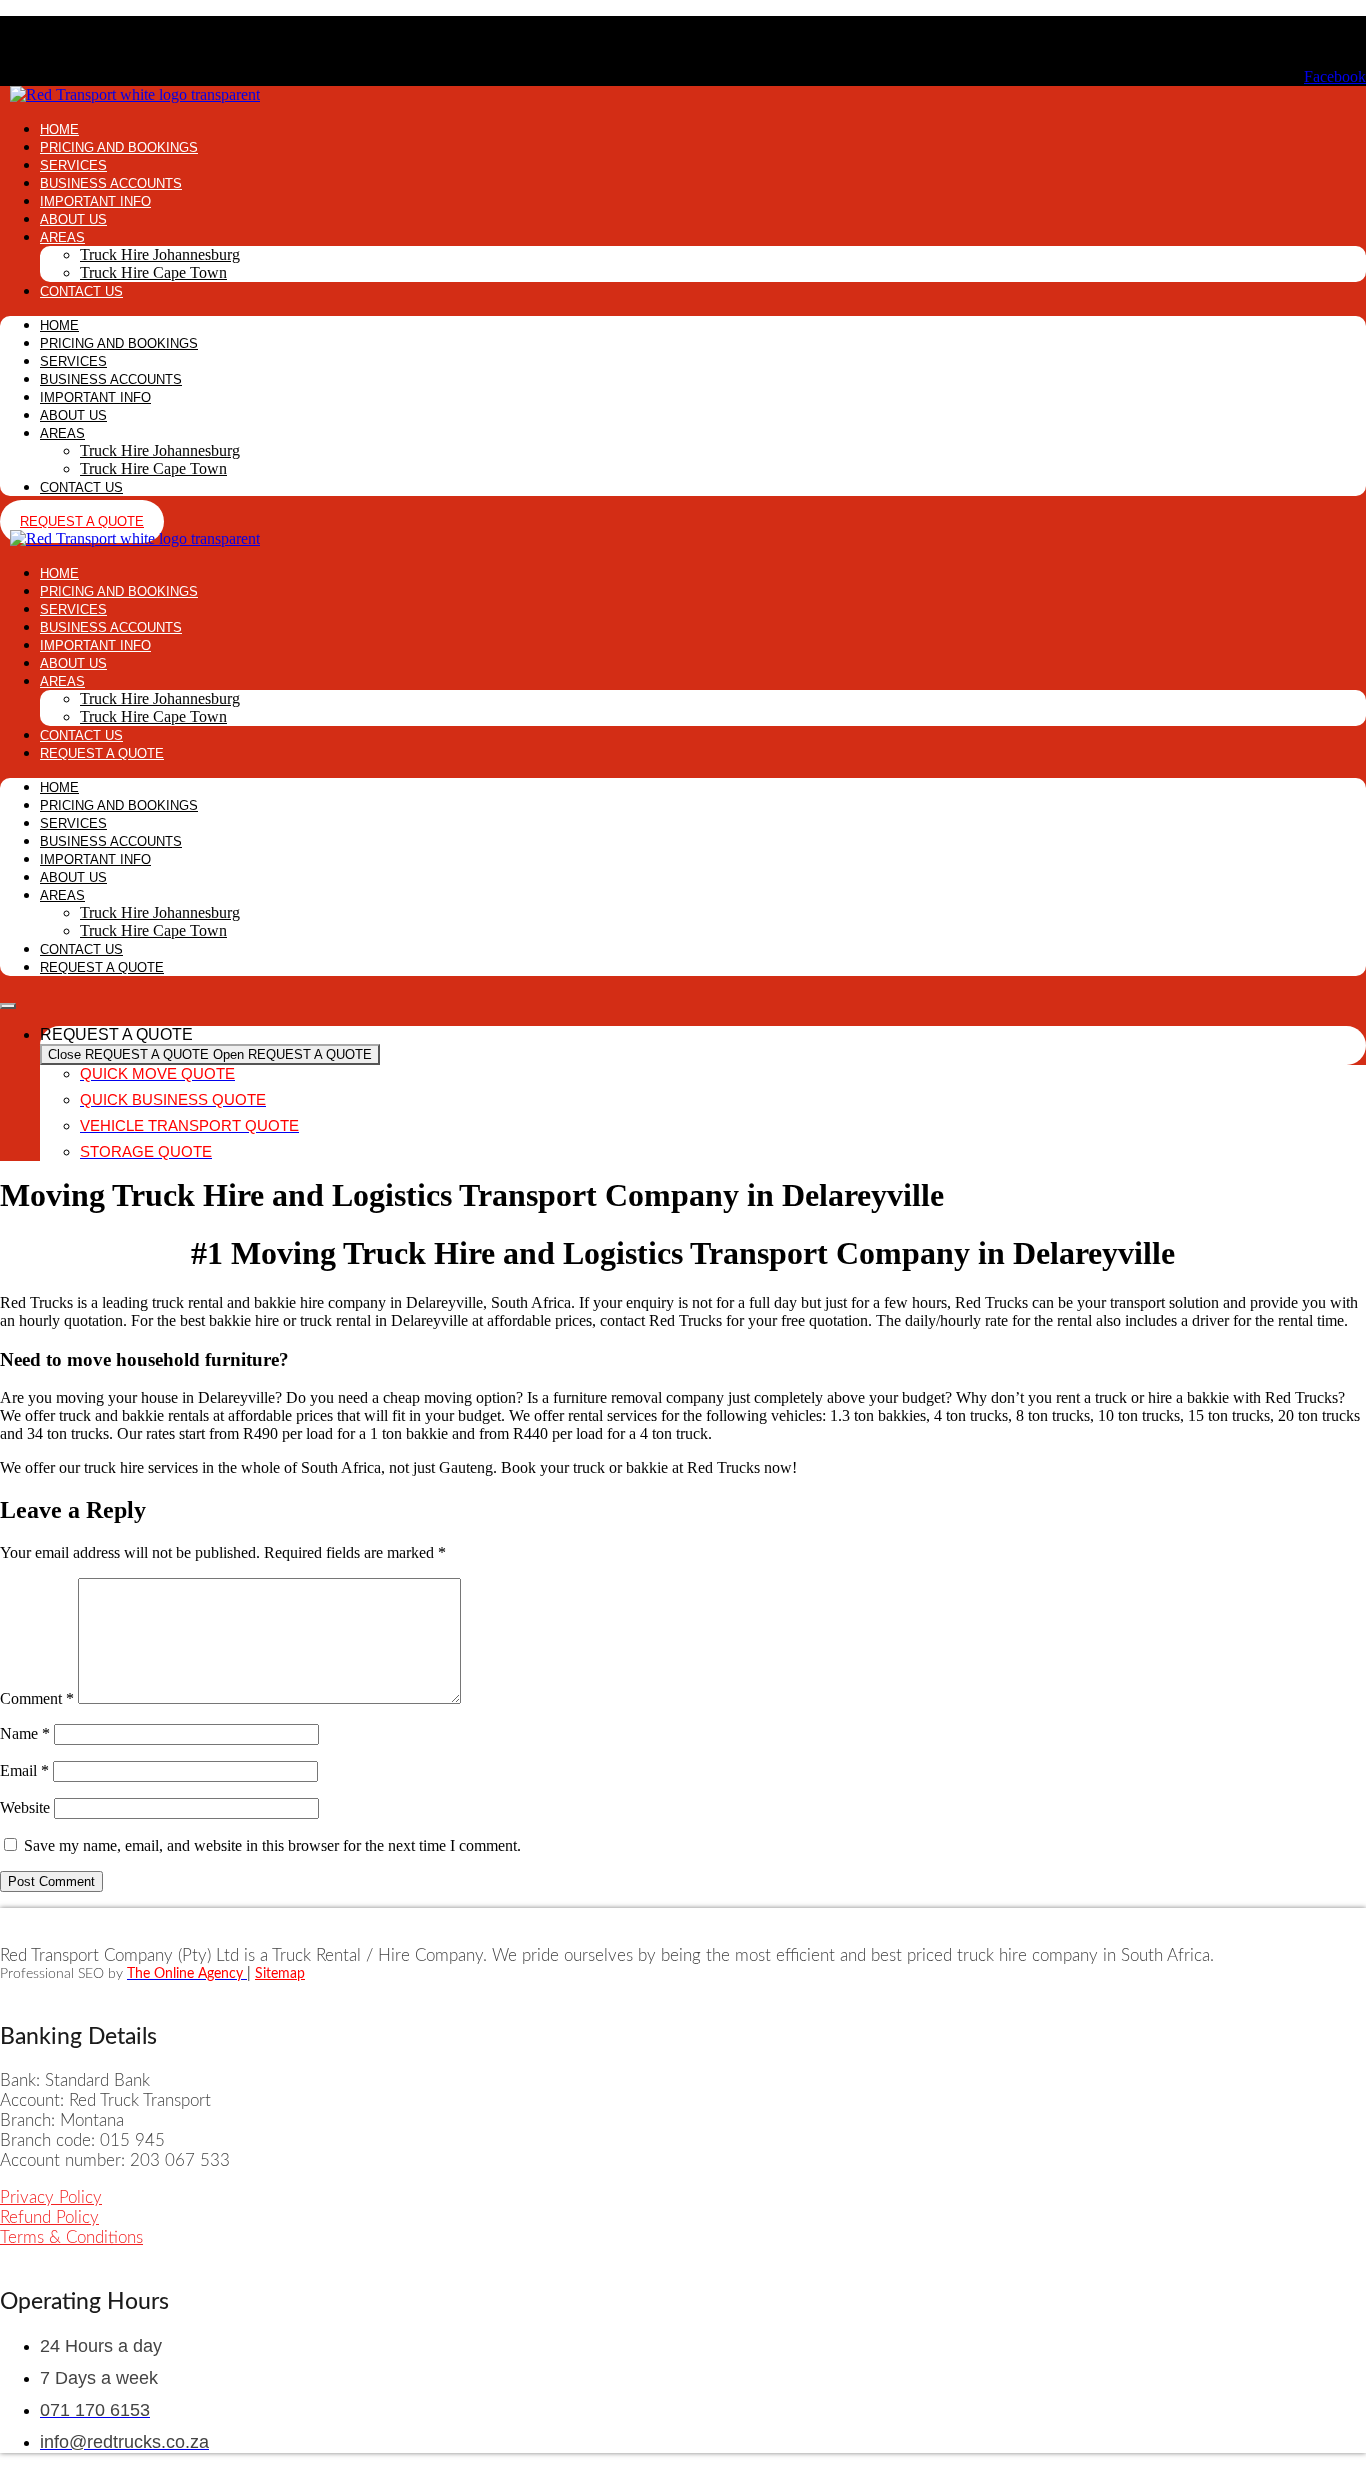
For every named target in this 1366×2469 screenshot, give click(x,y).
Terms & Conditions (71, 2237)
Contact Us (81, 291)
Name (25, 1733)
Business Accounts (111, 183)
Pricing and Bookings (119, 147)
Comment (37, 1698)
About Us (73, 219)
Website (25, 1807)
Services (73, 165)
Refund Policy (49, 2217)
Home (59, 129)
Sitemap (280, 1974)
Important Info (95, 201)
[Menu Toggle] (8, 1006)
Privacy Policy (51, 2197)
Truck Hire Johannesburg (160, 254)
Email (24, 1770)
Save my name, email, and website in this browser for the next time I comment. (272, 1845)
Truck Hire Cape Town (153, 272)
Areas (62, 237)
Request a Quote (102, 753)
